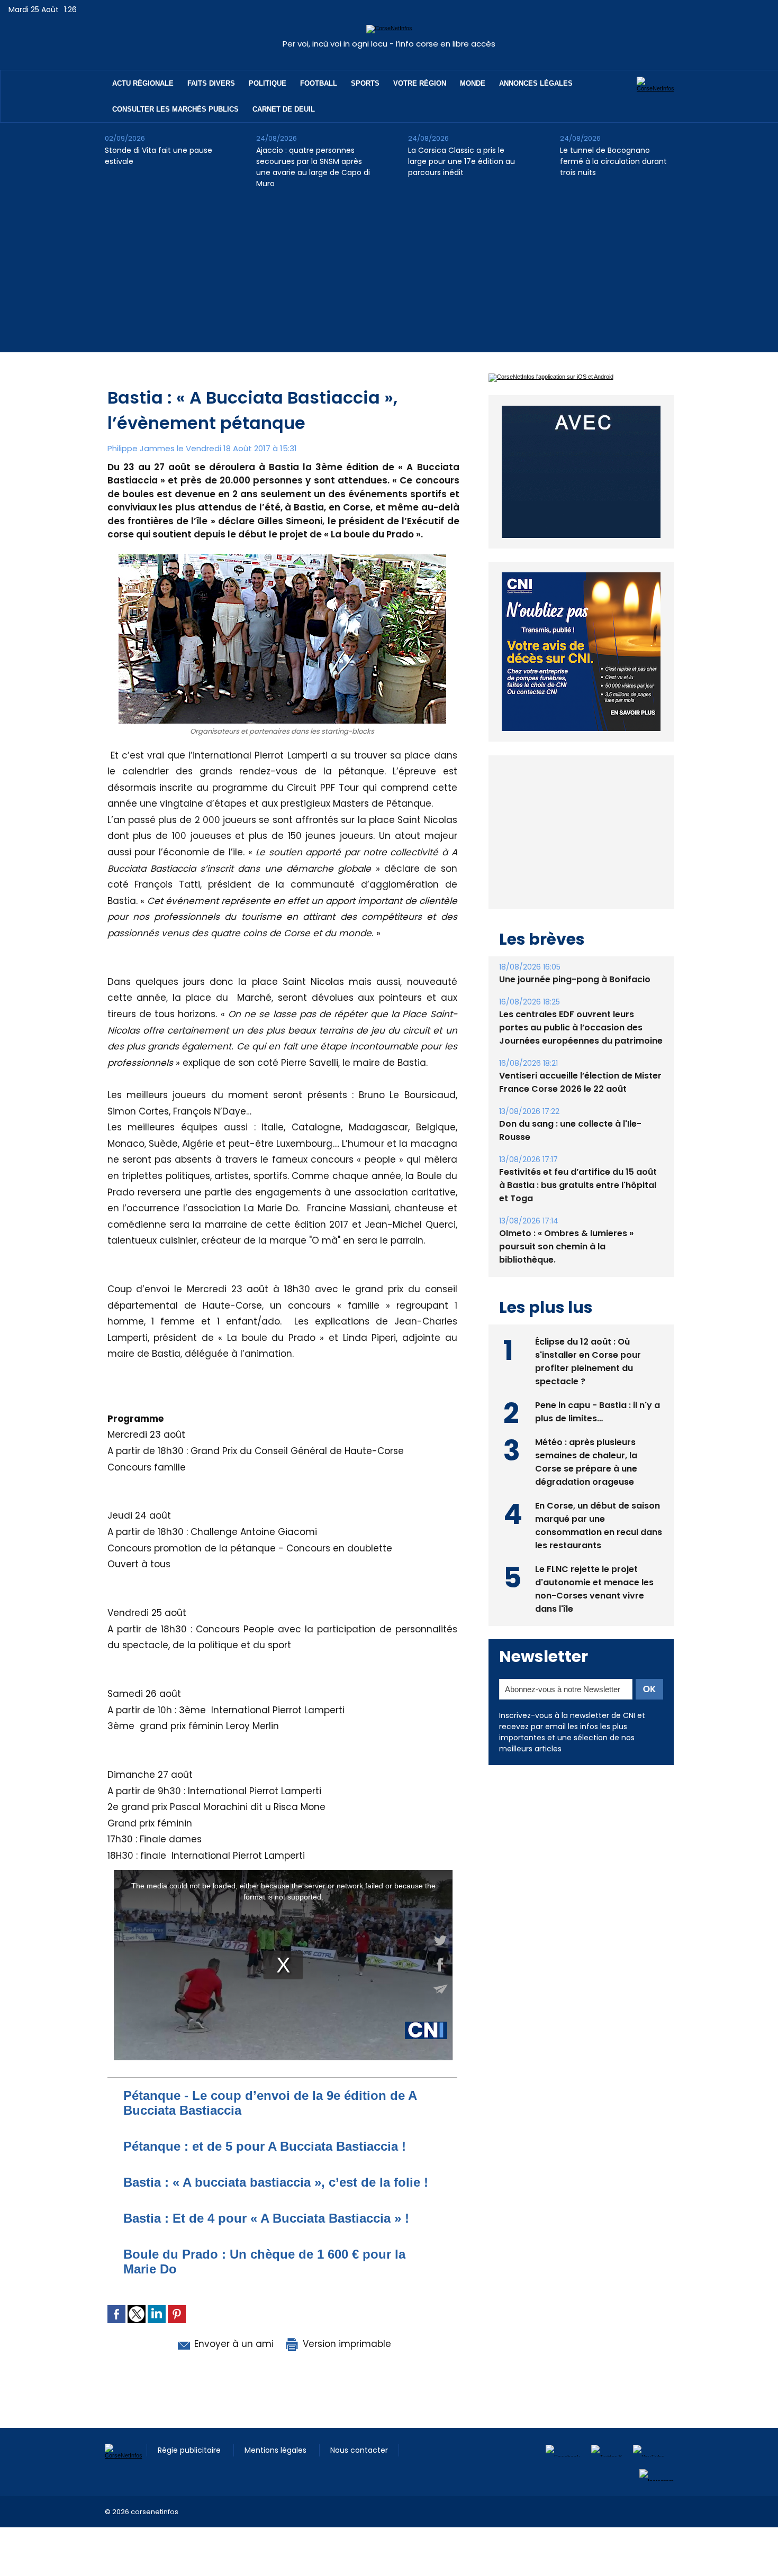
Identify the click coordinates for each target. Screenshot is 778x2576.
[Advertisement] (389, 278)
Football (319, 83)
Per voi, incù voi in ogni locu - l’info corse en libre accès (389, 44)
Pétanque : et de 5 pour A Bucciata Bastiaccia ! (265, 2146)
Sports (365, 83)
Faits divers (211, 83)
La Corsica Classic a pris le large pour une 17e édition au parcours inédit (462, 161)
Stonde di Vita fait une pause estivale (159, 156)
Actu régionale (143, 83)
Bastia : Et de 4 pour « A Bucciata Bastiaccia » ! (266, 2218)
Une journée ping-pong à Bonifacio (575, 979)
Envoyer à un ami (233, 2344)
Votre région (420, 83)
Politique (268, 83)
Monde (473, 83)
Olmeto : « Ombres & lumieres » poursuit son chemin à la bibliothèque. (566, 1246)
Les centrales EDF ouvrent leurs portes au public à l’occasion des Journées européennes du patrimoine (581, 1027)
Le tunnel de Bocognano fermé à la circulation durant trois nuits (613, 161)
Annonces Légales (536, 83)
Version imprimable (346, 2344)
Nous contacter (359, 2450)
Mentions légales (277, 2450)
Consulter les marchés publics (175, 109)
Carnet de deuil (284, 109)
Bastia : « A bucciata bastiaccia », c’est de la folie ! (276, 2182)
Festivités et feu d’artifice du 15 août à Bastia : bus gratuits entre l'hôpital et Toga (578, 1185)
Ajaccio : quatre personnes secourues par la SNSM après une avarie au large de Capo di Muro (313, 167)
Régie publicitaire (190, 2450)
